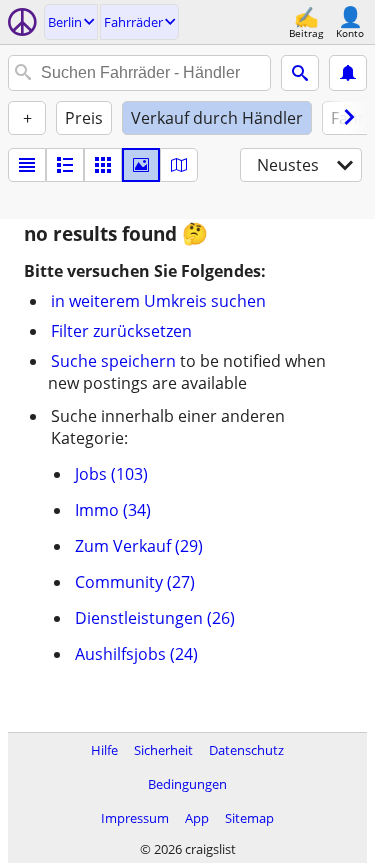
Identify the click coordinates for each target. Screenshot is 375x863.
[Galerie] (141, 165)
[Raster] (103, 165)
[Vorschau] (65, 165)
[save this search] (348, 73)
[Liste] (27, 165)
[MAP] (179, 165)
